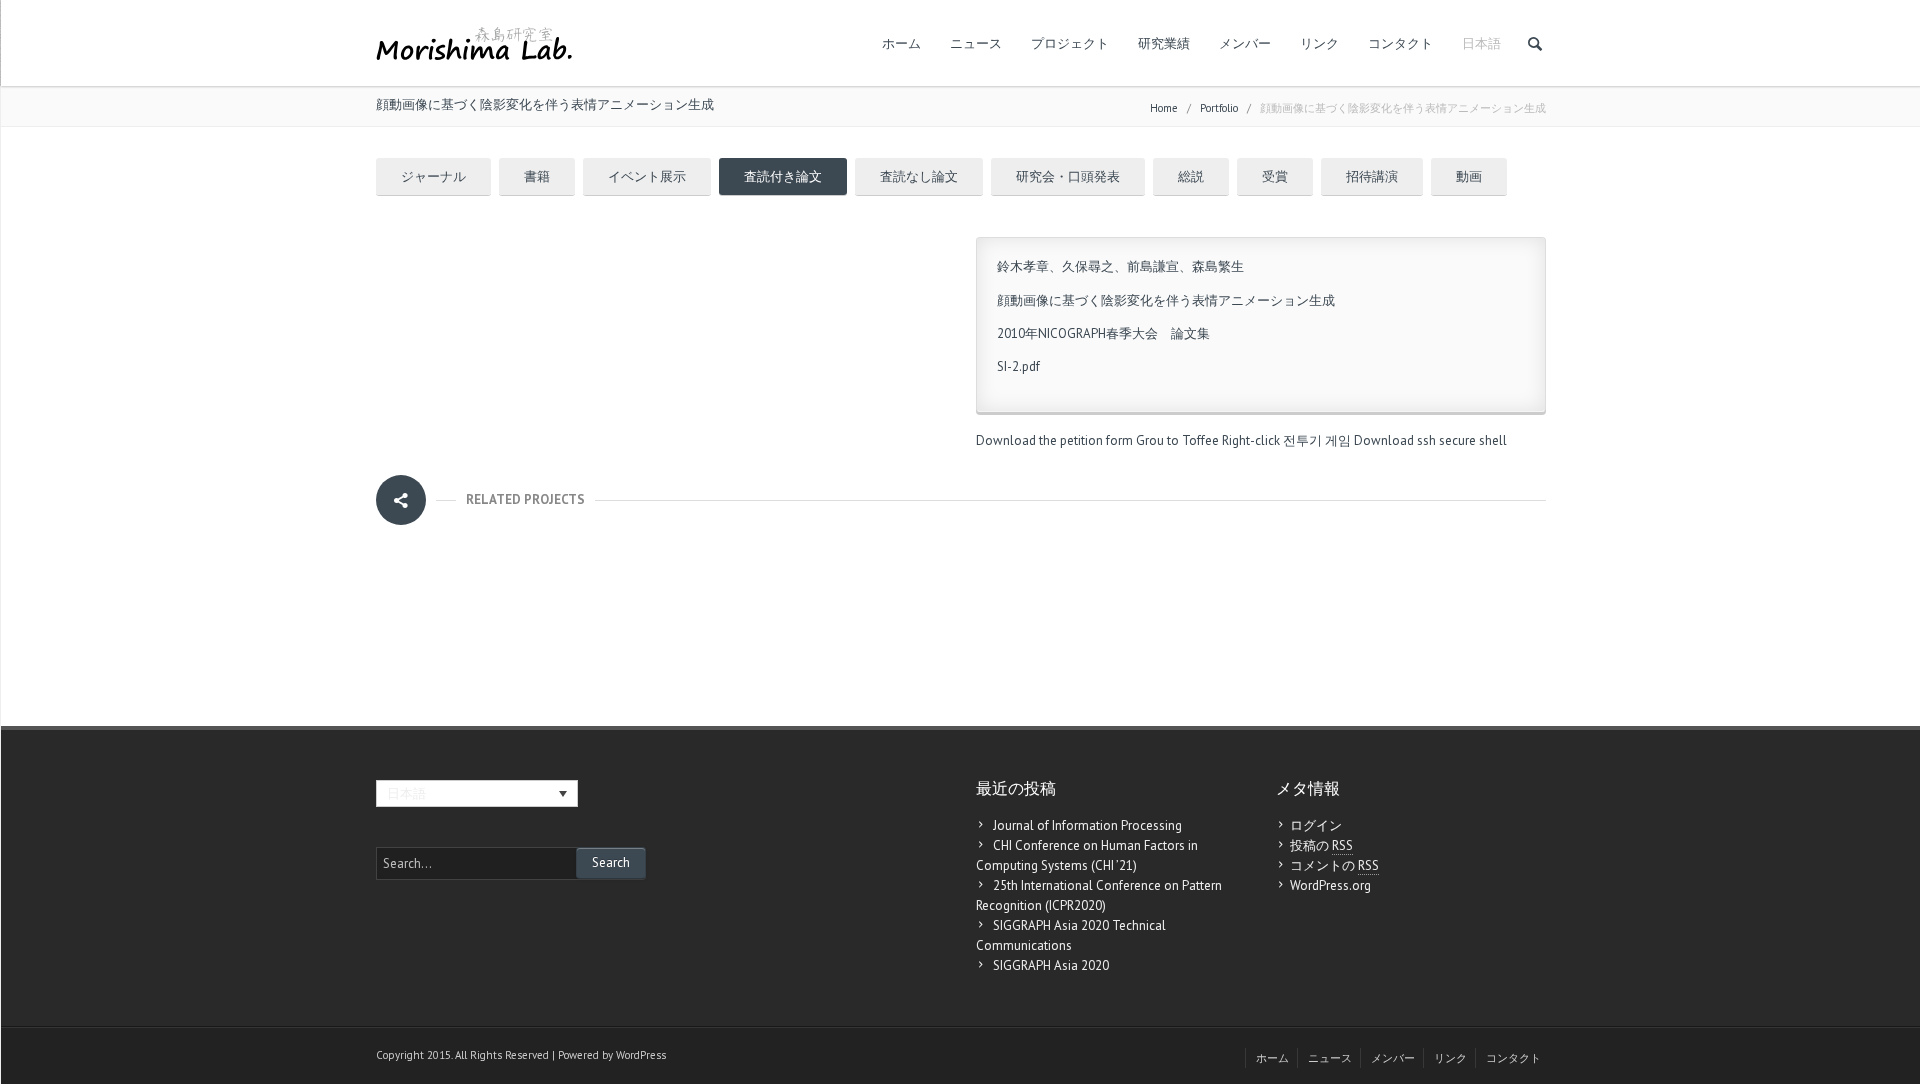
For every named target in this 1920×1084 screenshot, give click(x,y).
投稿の (1321, 845)
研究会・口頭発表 (1068, 176)
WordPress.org (1330, 885)
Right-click (1251, 440)
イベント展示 (647, 176)
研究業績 (1164, 43)
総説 (1191, 176)
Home (1164, 108)
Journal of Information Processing (1087, 825)
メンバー (1245, 43)
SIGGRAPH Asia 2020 (1051, 965)
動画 (1469, 176)
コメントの (1334, 865)
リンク (1319, 43)
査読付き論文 (783, 176)
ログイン (1316, 825)
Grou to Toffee (1177, 440)
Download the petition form (1054, 440)
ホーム (901, 43)
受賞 (1275, 176)
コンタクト (1400, 43)
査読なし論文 (919, 176)
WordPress (641, 1055)
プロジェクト (1070, 43)
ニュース (976, 43)
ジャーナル (433, 176)
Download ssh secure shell (1430, 440)
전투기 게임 (1317, 440)
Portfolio (1219, 108)
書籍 (537, 176)
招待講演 (1372, 176)
